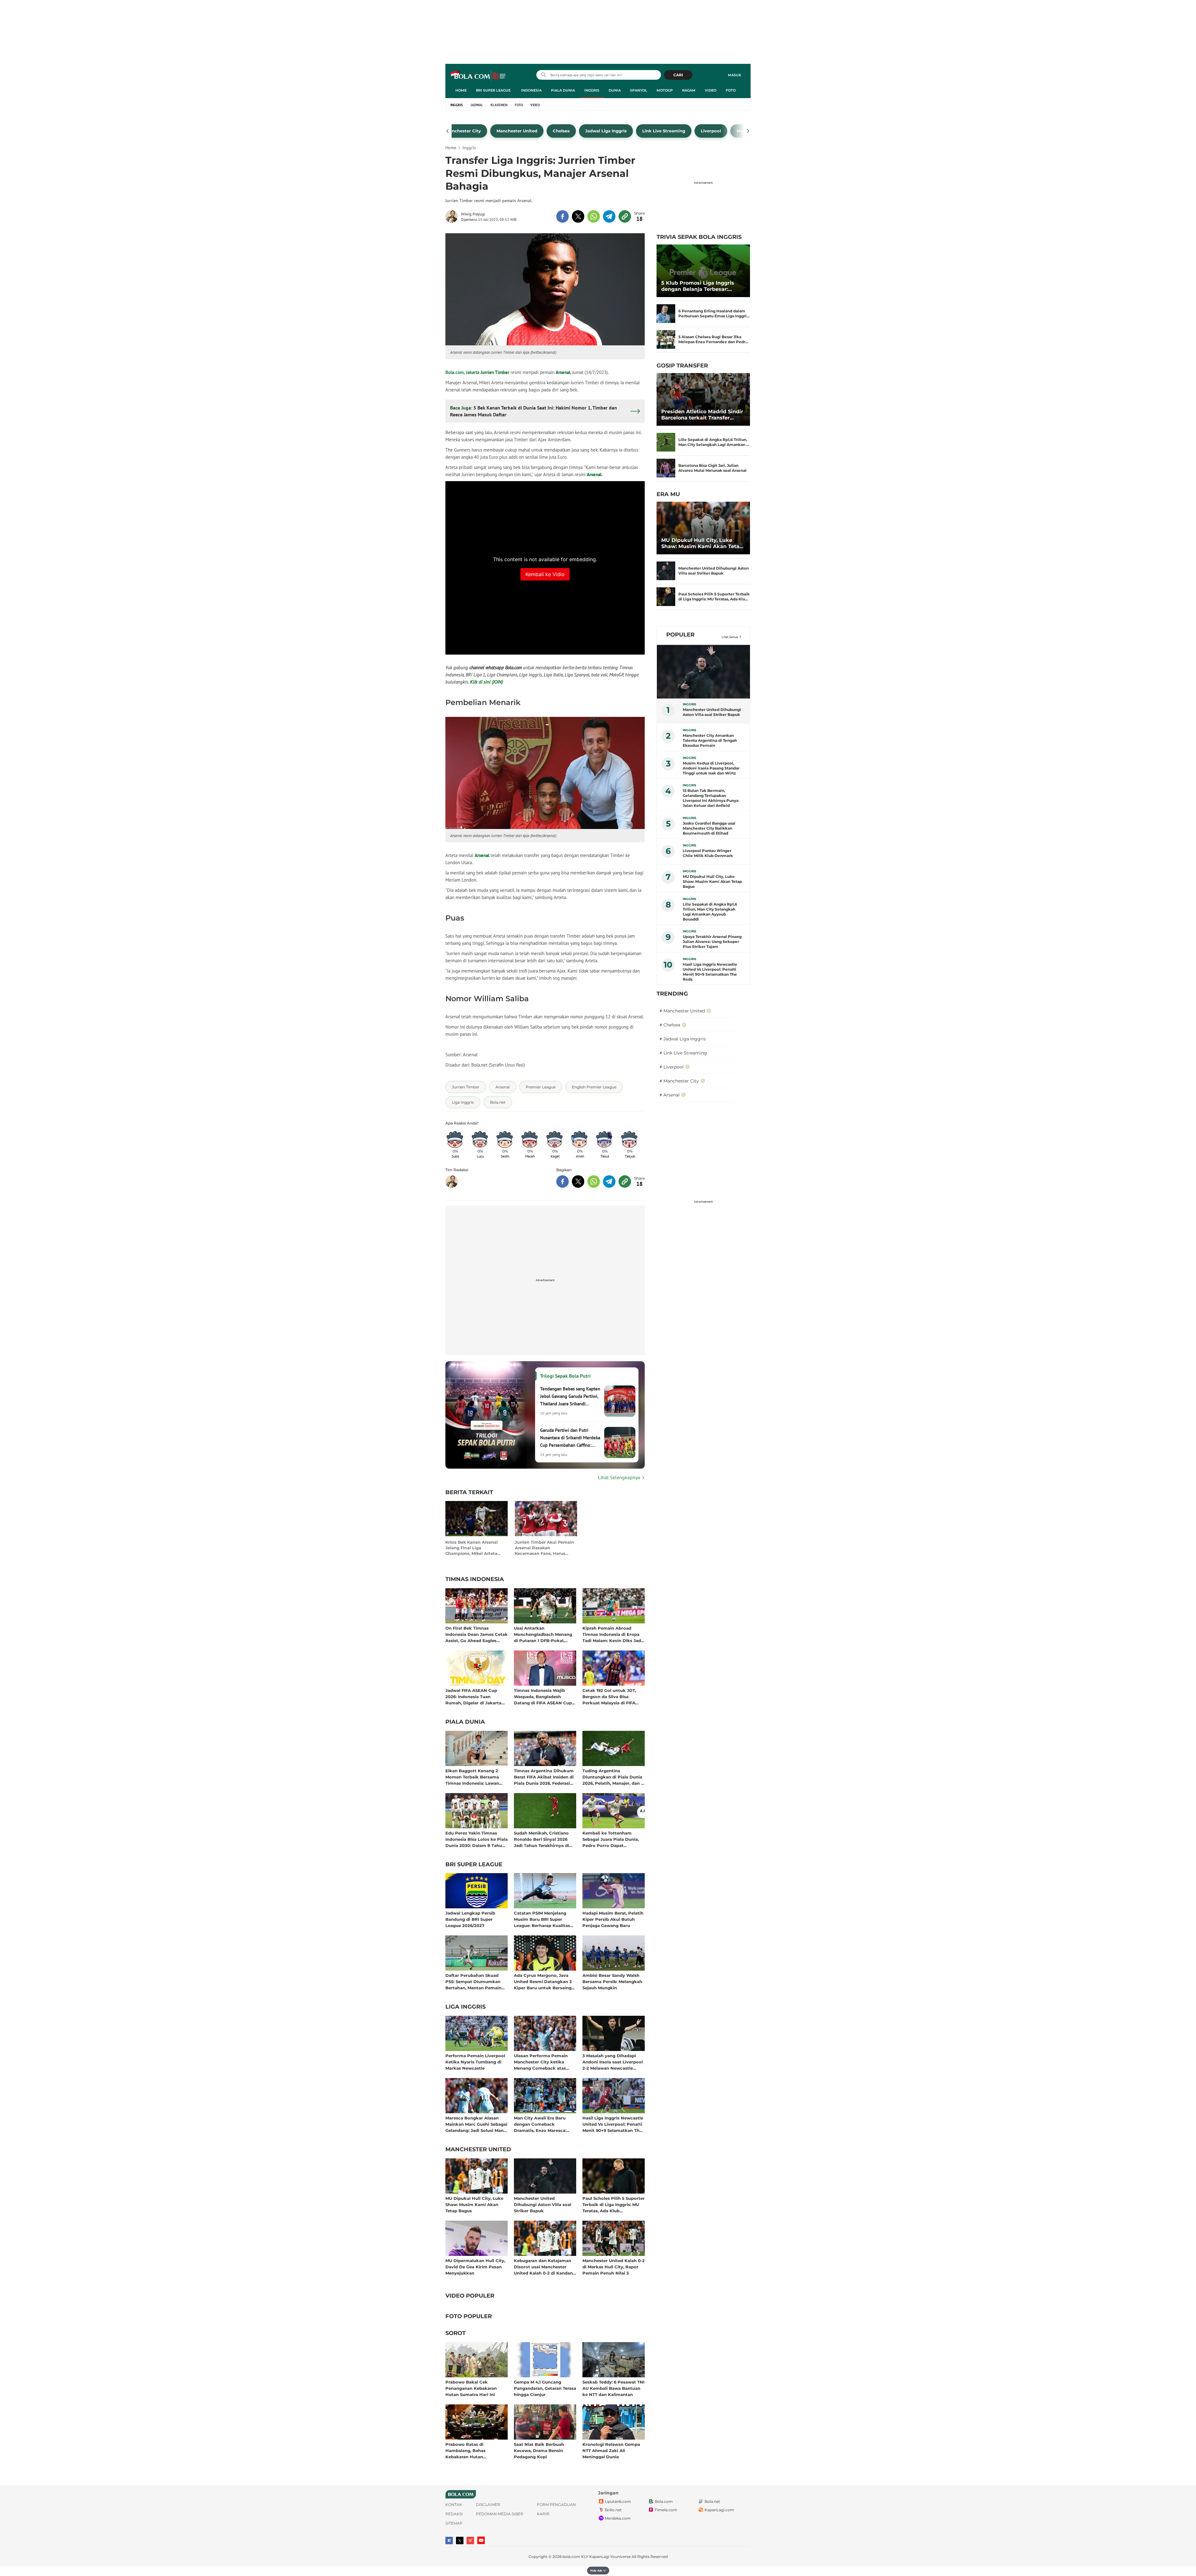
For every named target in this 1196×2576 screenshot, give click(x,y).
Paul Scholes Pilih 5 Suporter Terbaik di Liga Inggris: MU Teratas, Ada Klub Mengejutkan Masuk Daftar (614, 2204)
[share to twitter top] (578, 216)
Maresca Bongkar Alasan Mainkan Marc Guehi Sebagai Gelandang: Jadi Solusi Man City (476, 2124)
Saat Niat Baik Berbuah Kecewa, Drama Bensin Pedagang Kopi (539, 2450)
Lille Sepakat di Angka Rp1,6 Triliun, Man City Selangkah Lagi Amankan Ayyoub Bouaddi (710, 912)
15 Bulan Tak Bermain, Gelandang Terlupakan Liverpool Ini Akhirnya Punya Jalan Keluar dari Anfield (711, 798)
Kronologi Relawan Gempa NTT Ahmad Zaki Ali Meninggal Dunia (611, 2450)
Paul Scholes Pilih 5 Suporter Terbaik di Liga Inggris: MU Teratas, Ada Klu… (714, 597)
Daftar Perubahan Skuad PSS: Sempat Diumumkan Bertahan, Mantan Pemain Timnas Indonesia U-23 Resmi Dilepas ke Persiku (473, 1981)
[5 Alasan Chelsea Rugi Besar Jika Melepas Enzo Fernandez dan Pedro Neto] (666, 339)
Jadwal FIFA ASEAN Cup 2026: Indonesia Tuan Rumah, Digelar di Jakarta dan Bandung (473, 1696)
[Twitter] (460, 2540)
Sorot (456, 2333)
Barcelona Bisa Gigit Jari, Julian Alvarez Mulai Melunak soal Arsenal (712, 468)
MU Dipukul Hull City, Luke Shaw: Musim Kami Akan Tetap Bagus (474, 2204)
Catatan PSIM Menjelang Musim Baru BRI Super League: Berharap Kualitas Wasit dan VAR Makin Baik (543, 1919)
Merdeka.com (618, 2518)
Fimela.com (666, 2510)
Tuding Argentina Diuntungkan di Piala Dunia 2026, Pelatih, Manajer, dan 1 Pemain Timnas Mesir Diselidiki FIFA (612, 1777)
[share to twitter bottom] (578, 1181)
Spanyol (639, 90)
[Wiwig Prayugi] (453, 216)
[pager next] (748, 131)
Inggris (592, 90)
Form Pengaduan (556, 2505)
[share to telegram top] (609, 216)
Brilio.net (613, 2510)
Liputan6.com (618, 2501)
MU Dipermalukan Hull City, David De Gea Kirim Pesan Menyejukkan (475, 2267)
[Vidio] (470, 2540)
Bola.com (664, 2501)
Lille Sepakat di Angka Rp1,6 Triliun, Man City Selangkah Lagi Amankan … (714, 442)
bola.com (571, 2557)
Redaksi (454, 2514)
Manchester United (478, 2150)
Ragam (689, 90)
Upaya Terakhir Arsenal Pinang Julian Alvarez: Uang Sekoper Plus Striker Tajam (712, 942)
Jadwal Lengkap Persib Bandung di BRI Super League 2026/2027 (470, 1919)
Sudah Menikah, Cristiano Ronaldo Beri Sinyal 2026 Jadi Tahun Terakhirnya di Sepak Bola (541, 1839)
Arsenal (563, 372)
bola (479, 76)
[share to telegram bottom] (609, 1181)
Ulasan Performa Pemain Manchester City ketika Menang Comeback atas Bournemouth (541, 2062)
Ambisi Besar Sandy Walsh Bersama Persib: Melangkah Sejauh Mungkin (612, 1981)
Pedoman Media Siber (500, 2514)
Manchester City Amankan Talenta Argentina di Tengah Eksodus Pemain (710, 740)
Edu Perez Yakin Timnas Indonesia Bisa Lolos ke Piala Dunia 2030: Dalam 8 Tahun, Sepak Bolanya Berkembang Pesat (477, 1839)
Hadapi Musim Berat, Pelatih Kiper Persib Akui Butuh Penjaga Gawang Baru (613, 1919)
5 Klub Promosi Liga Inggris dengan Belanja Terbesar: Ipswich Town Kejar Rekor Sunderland (698, 286)
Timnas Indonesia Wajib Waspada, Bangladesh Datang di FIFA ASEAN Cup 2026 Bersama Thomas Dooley (543, 1696)
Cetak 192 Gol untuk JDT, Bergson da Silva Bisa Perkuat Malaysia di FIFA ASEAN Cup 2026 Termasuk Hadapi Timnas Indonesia (612, 1696)
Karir (543, 2514)
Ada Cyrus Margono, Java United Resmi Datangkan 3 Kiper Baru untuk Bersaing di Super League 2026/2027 (543, 1981)
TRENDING (672, 994)
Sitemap (454, 2523)
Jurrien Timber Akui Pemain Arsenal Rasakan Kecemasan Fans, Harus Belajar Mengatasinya (544, 1548)
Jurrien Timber (495, 372)
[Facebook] (449, 2540)
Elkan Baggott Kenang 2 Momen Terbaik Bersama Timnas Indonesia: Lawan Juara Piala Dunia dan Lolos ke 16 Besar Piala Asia (475, 1777)
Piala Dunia (563, 90)
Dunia (615, 90)
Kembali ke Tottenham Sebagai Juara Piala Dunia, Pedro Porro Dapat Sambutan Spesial (611, 1839)
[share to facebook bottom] (562, 1181)
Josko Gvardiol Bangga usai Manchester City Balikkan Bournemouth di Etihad (709, 828)
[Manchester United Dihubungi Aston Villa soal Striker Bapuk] (666, 571)
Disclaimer (488, 2505)
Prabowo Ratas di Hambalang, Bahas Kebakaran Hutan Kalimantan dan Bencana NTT (472, 2450)
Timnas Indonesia (475, 1579)
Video (711, 90)
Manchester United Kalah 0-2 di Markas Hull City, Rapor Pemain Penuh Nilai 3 (614, 2267)
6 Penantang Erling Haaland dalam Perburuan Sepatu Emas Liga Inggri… (714, 313)
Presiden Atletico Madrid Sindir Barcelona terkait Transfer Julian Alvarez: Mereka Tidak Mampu (702, 415)
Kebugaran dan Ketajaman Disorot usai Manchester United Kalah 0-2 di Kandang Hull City (545, 2267)
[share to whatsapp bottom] (594, 1181)
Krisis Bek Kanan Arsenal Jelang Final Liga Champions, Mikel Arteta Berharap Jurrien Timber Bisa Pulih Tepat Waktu (472, 1548)
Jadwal (477, 105)
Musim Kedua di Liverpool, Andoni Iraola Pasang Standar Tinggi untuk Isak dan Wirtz (711, 768)
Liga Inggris (465, 2007)
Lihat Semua (730, 637)
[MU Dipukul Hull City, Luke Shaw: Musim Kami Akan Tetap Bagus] (703, 528)
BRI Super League (493, 90)
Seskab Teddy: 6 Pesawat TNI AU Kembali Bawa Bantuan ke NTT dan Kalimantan (613, 2388)
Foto (731, 90)
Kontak (454, 2505)
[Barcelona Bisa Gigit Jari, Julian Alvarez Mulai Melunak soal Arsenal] (666, 468)
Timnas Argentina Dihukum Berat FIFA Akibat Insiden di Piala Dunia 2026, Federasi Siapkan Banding (544, 1777)
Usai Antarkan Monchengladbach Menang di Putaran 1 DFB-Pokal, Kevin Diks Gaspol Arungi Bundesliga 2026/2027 (543, 1634)
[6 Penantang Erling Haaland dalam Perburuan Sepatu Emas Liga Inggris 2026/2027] (666, 314)
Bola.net (712, 2501)
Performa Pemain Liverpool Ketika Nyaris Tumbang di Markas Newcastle (475, 2062)
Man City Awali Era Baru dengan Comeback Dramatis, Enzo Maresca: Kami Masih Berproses (540, 2124)
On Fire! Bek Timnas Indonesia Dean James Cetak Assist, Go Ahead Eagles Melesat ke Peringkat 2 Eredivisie (477, 1634)
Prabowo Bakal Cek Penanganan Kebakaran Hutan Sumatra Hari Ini (471, 2388)
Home (461, 90)
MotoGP (665, 90)
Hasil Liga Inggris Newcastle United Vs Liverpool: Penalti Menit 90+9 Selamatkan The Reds (613, 2124)
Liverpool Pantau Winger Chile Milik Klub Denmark (708, 853)
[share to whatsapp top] (594, 216)
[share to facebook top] (562, 216)
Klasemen (499, 105)
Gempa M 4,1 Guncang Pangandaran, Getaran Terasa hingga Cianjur (545, 2388)
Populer (680, 635)
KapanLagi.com (719, 2510)
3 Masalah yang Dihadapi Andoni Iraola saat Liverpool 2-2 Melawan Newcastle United (613, 2062)
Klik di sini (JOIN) (486, 682)
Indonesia (531, 90)
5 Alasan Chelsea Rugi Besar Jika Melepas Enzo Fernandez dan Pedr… (713, 339)
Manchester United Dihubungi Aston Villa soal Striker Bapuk (543, 2204)
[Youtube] (481, 2540)
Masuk (735, 75)
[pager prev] (448, 131)
